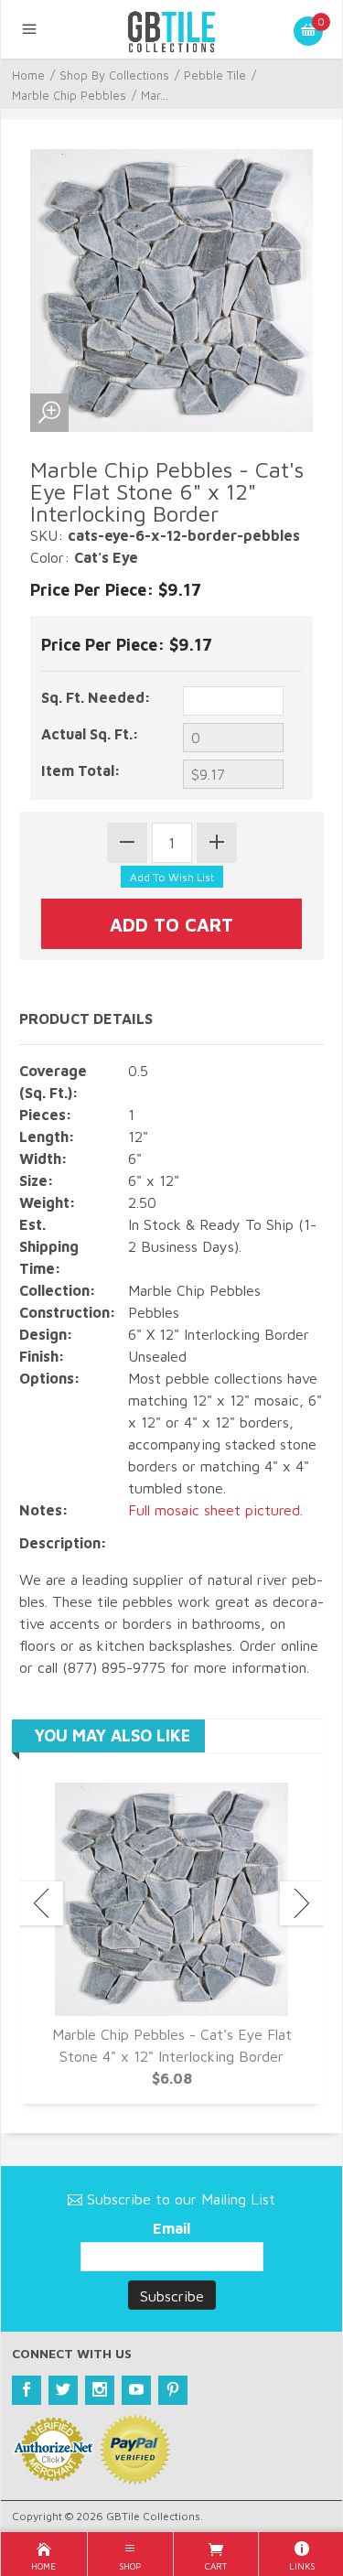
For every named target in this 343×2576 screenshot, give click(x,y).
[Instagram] (100, 2390)
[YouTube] (136, 2390)
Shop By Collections (114, 75)
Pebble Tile (215, 75)
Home (28, 75)
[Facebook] (27, 2390)
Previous (41, 1903)
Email (171, 2228)
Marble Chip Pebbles (69, 95)
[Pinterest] (173, 2390)
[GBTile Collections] (172, 29)
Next (302, 1903)
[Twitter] (63, 2390)
